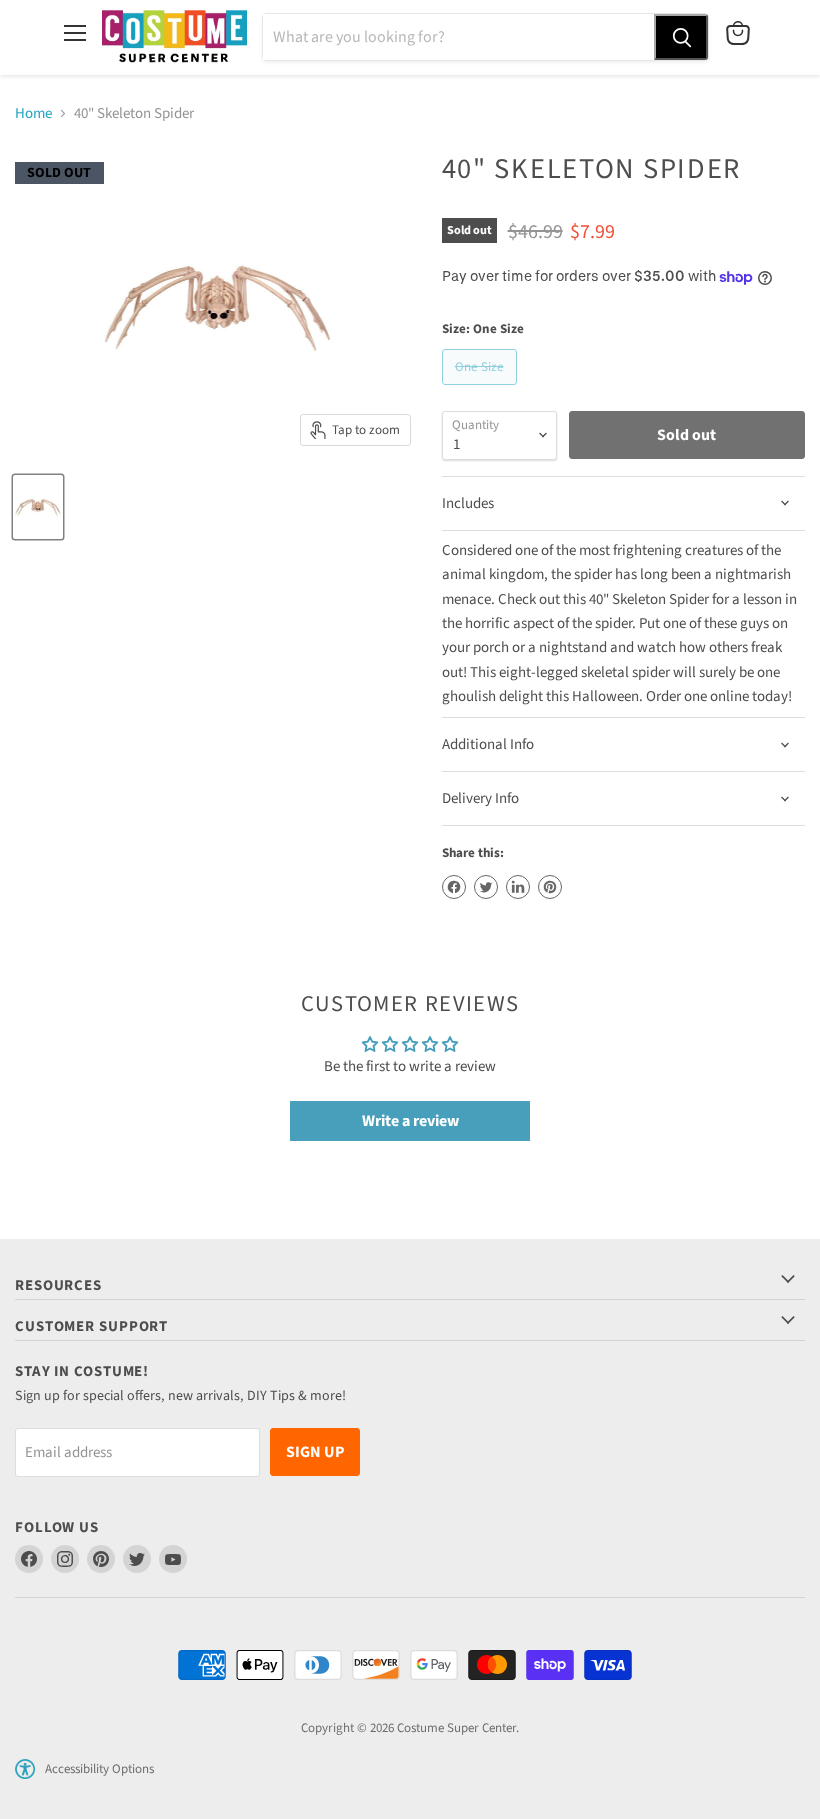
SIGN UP (315, 1452)
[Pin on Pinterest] (550, 887)
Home (33, 113)
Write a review (410, 1121)
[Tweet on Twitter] (486, 887)
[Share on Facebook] (454, 887)
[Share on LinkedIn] (518, 887)
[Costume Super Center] (174, 37)
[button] (25, 1769)
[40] (38, 507)
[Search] (681, 37)
